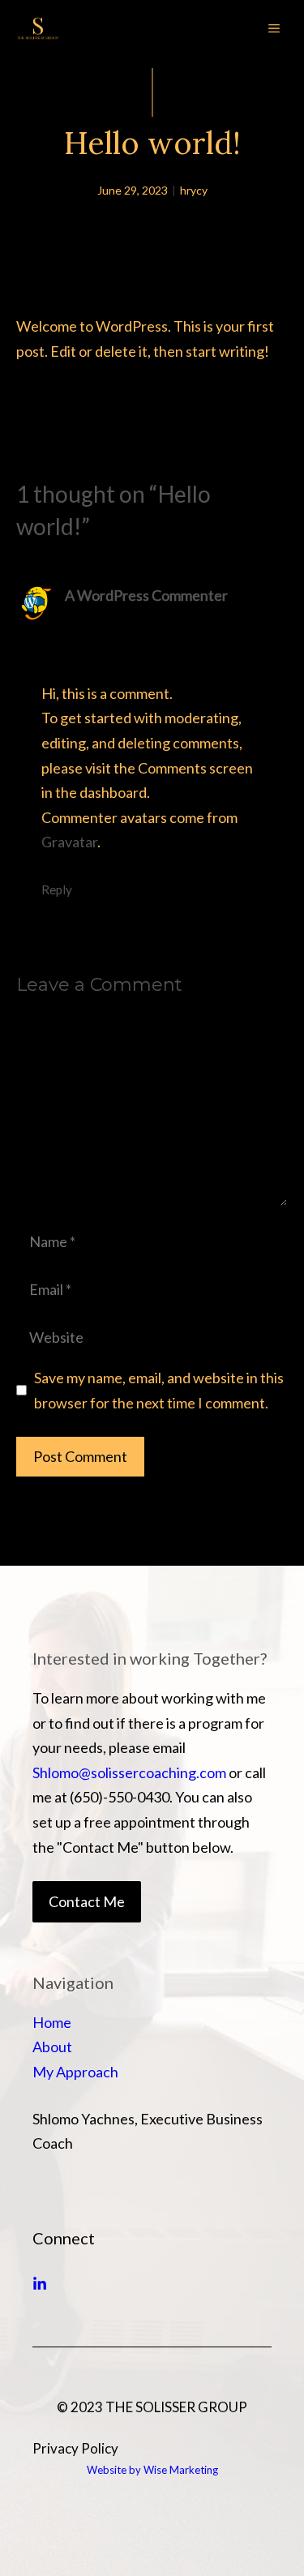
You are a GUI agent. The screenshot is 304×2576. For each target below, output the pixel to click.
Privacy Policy (75, 2448)
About (52, 2047)
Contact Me (87, 1901)
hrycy (194, 190)
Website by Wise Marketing (152, 2470)
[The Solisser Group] (38, 28)
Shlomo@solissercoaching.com (129, 1772)
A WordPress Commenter (146, 595)
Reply (57, 889)
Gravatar (69, 842)
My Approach (75, 2072)
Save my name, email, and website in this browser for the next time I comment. (159, 1390)
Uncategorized (87, 391)
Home (52, 2022)
